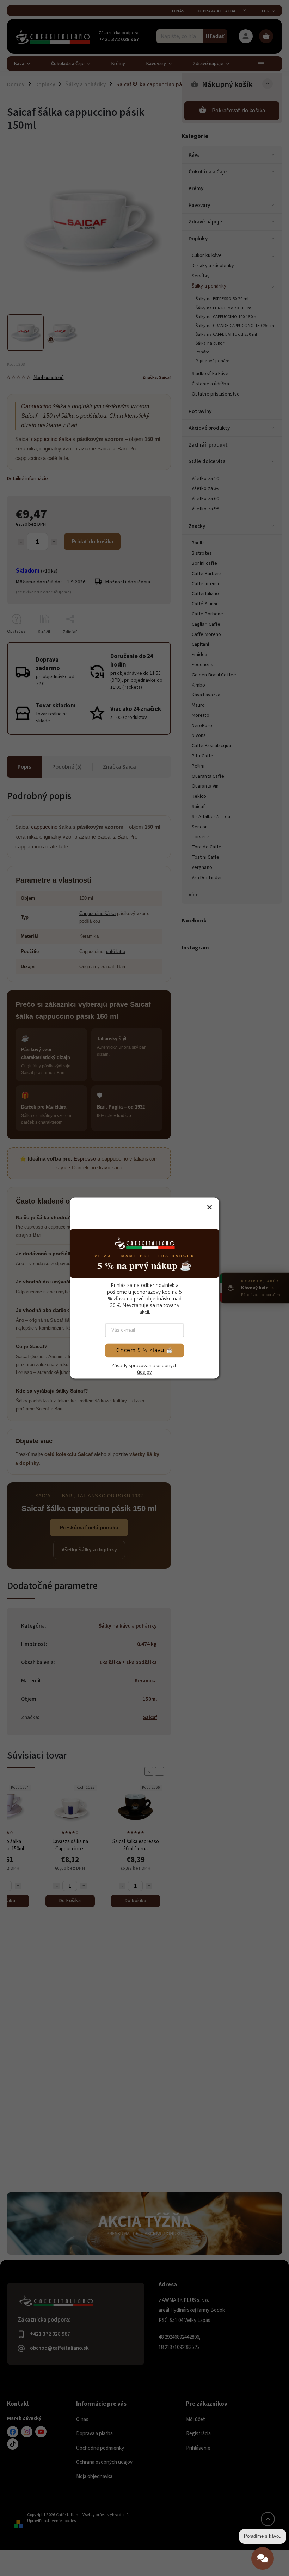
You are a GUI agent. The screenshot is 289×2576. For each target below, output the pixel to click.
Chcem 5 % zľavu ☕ (145, 1350)
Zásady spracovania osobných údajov (144, 1369)
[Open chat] (263, 2554)
